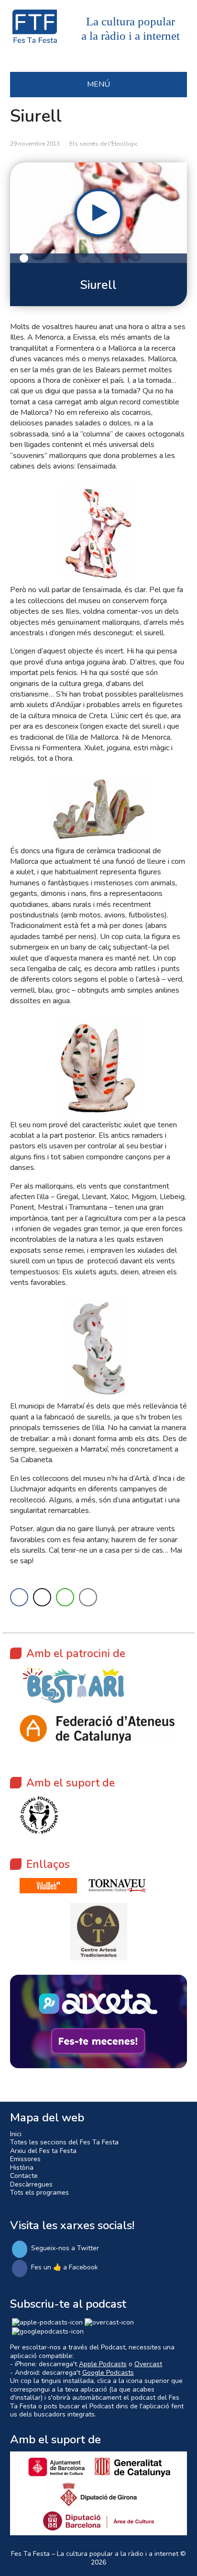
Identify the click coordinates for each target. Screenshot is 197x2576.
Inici (16, 2134)
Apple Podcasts (103, 2364)
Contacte (24, 2176)
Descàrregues (31, 2184)
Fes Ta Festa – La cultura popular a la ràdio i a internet (95, 2554)
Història (22, 2168)
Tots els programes (39, 2192)
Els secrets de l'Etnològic (104, 144)
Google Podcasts (108, 2373)
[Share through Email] (88, 1597)
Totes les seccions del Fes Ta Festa (64, 2142)
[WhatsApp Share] (65, 1597)
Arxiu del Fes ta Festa (43, 2151)
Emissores (25, 2159)
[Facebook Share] (19, 1597)
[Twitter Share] (42, 1597)
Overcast (148, 2364)
